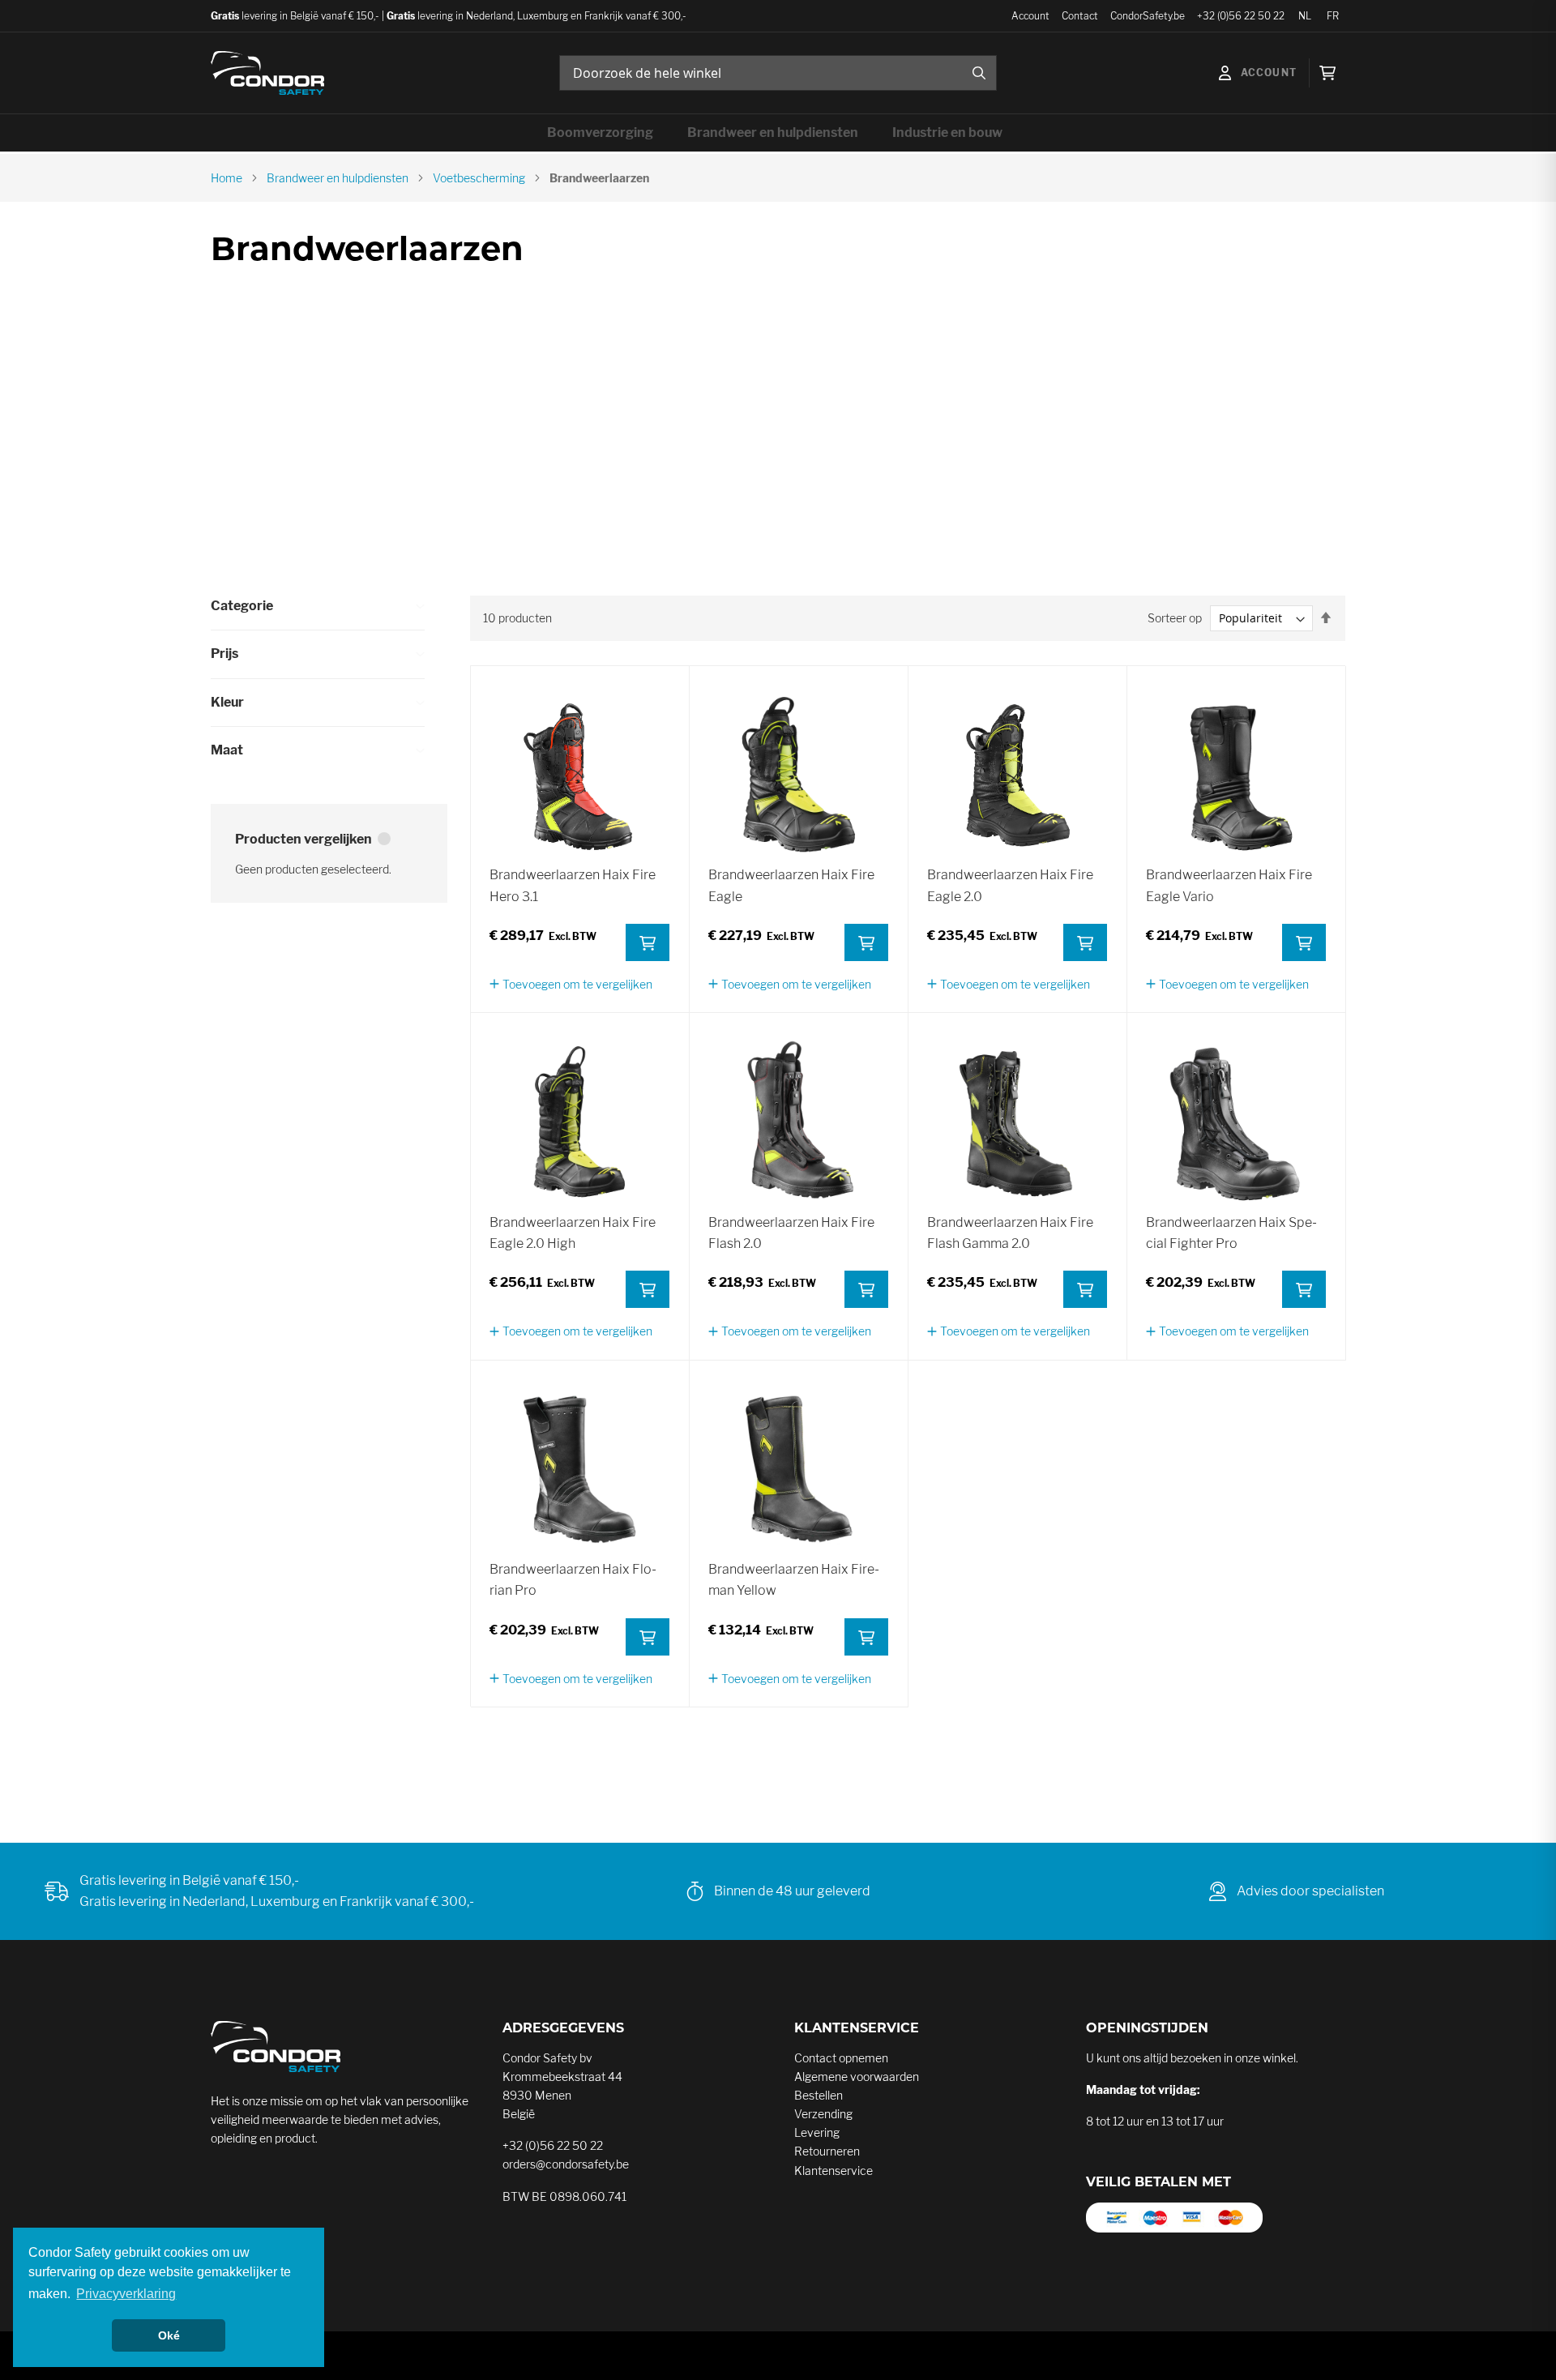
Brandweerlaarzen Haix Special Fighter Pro (1231, 1233)
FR (1333, 16)
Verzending (823, 2114)
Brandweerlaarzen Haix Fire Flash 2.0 (791, 1233)
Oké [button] (169, 2335)
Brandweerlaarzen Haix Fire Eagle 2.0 (1010, 885)
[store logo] (267, 73)
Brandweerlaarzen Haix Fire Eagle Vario (1229, 885)
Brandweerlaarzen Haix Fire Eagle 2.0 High (573, 1233)
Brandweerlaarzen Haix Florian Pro (573, 1580)
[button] (571, 984)
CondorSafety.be (1148, 16)
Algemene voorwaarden (857, 2077)
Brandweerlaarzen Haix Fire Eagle (791, 885)
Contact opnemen (841, 2058)
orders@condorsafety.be (566, 2164)
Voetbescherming (479, 178)
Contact (1080, 16)
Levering (817, 2132)
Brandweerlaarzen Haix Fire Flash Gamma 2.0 (1010, 1233)
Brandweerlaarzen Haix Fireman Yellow (794, 1580)
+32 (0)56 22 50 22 (1241, 16)
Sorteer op (1175, 618)
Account (1030, 16)
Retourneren (827, 2151)
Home (227, 178)
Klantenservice (834, 2171)
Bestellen (819, 2095)
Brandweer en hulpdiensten (338, 178)
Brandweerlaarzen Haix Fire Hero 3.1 (573, 885)
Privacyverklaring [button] (126, 2294)
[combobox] (778, 73)
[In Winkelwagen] (648, 942)
